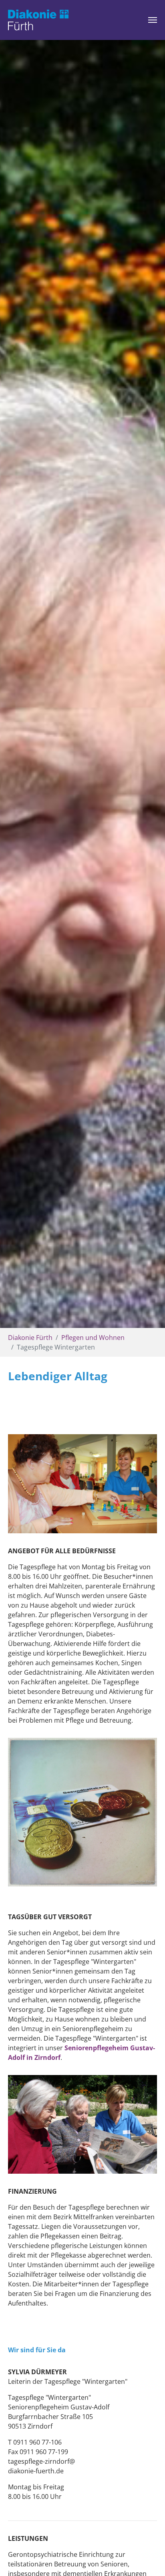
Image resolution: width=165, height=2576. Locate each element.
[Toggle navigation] (153, 20)
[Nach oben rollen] (147, 2558)
